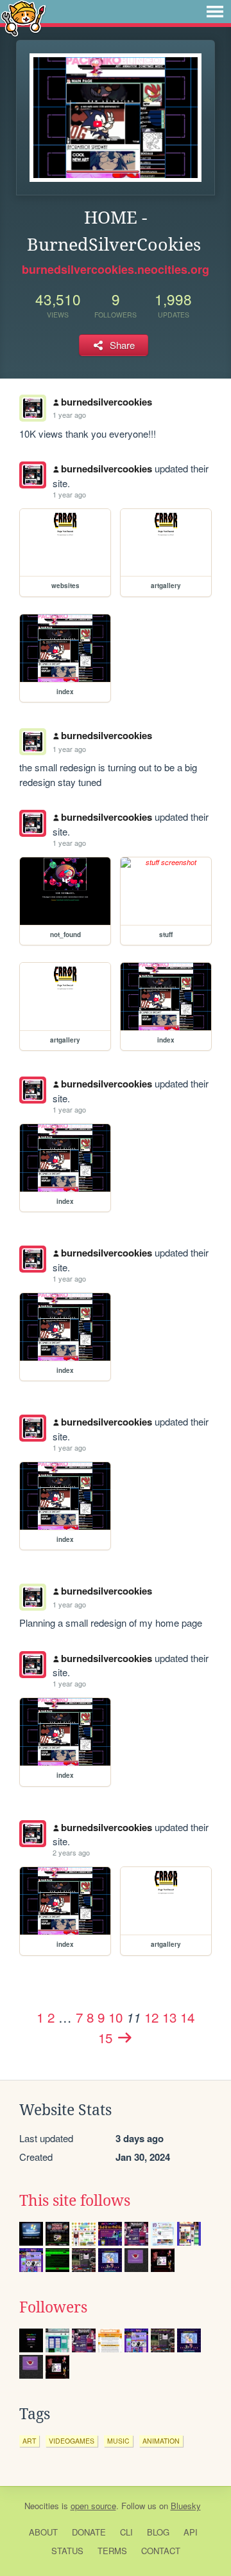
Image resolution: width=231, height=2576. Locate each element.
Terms (112, 2551)
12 (151, 2017)
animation (161, 2441)
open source (93, 2506)
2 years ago (71, 1852)
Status (67, 2551)
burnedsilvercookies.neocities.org (116, 269)
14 (187, 2017)
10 (116, 2017)
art (29, 2441)
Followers (53, 2307)
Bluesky (186, 2506)
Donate (89, 2532)
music (118, 2441)
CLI (126, 2532)
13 (169, 2017)
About (43, 2532)
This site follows (75, 2201)
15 (105, 2037)
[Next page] (124, 2037)
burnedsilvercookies (107, 402)
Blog (158, 2532)
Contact (161, 2551)
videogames (72, 2441)
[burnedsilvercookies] (33, 475)
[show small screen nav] (215, 12)
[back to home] (23, 18)
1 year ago (69, 415)
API (191, 2532)
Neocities (42, 2506)
